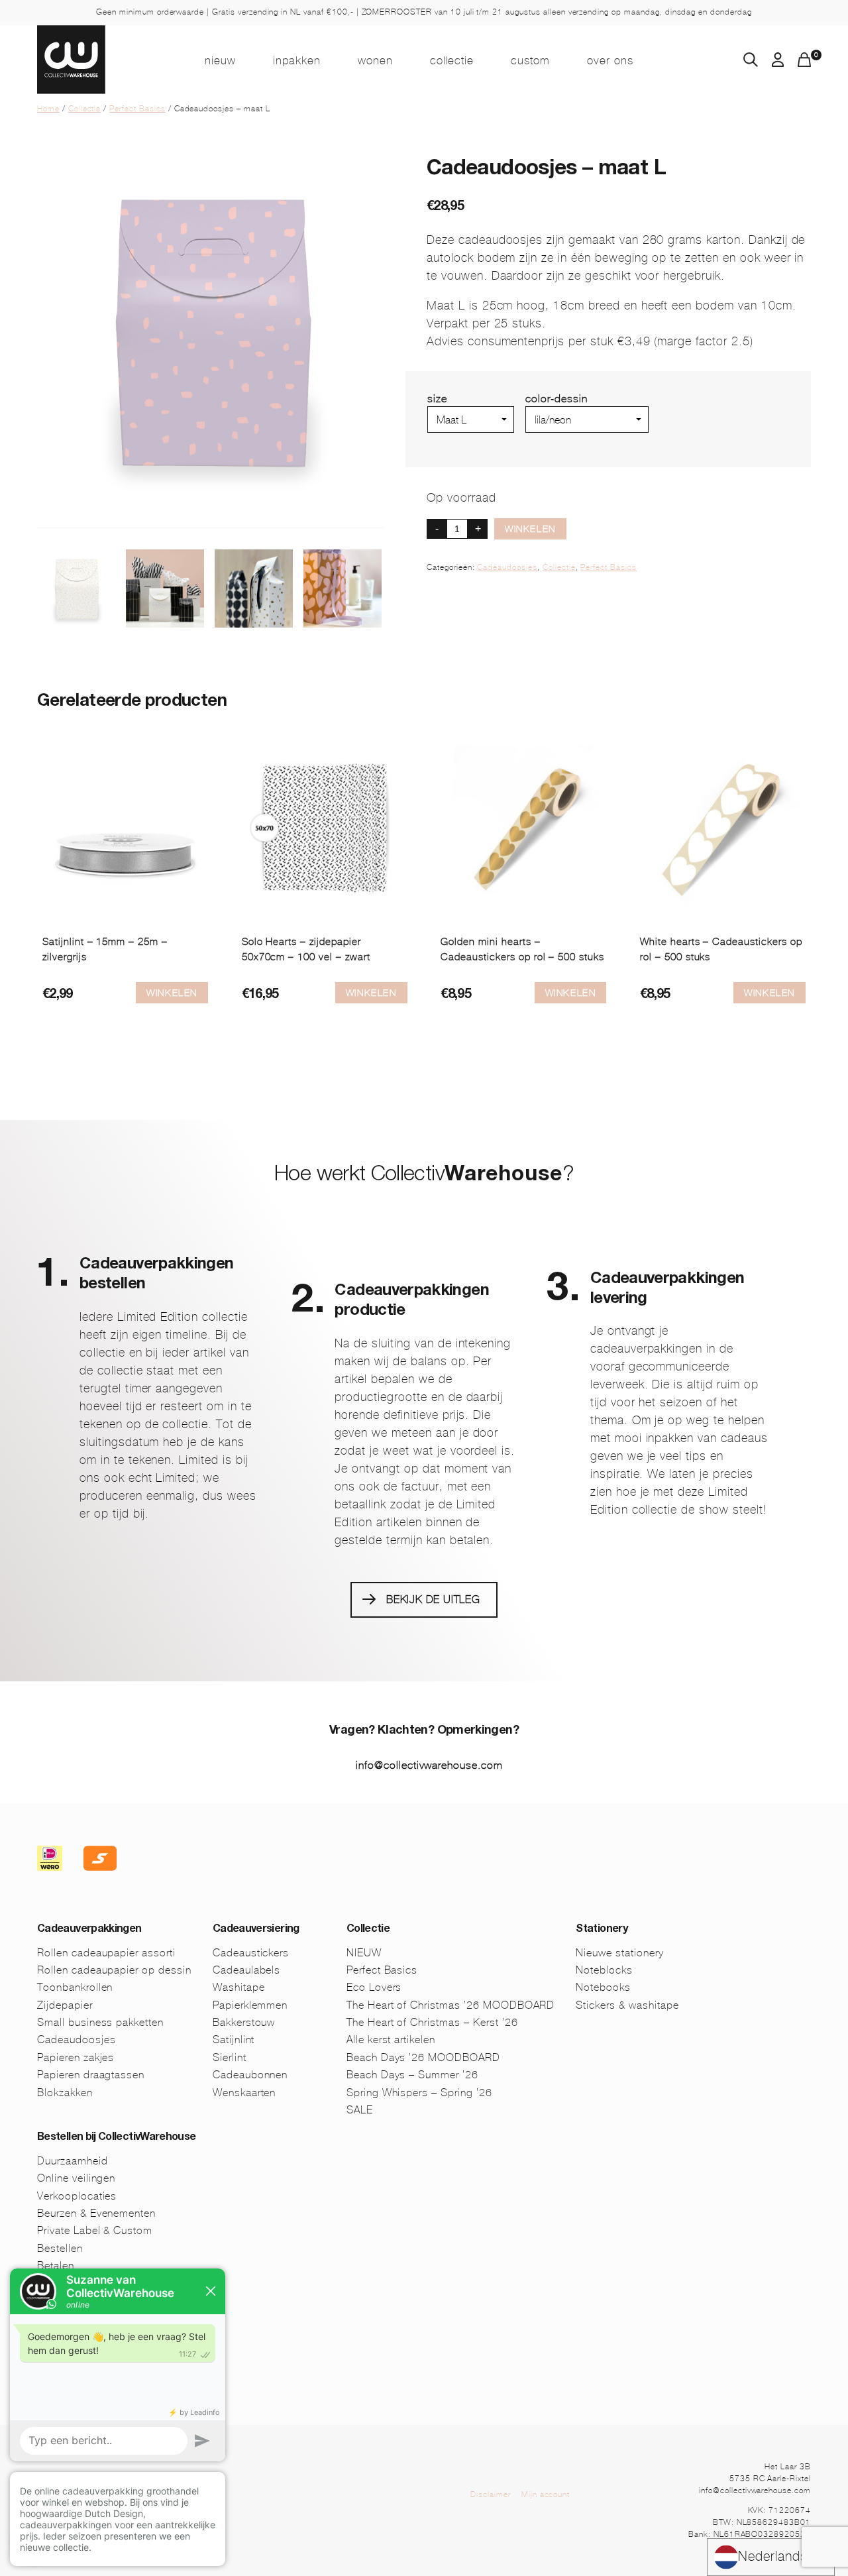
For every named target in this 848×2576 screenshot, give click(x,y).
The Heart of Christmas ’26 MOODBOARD (451, 2005)
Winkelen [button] (571, 993)
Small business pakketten (100, 2022)
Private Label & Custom (95, 2230)
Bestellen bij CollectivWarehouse (117, 2138)
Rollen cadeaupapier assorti (106, 1953)
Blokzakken (65, 2093)
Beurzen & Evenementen (96, 2213)
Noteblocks (604, 1970)
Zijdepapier (65, 2005)
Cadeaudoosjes (507, 567)
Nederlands (773, 2556)
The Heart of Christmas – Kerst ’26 (432, 2022)
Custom (530, 60)
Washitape (239, 1987)
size (437, 399)
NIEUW (220, 60)
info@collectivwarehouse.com (429, 1765)
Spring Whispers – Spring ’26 (419, 2093)
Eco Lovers (374, 1987)
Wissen (544, 438)
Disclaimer (491, 2494)
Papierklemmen (250, 2005)
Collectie (452, 60)
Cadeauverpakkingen (89, 1930)
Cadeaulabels (247, 1970)
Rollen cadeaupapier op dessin (114, 1970)
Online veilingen (76, 2178)
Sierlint (230, 2057)
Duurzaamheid (73, 2161)
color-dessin (556, 399)
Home (48, 109)
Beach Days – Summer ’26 (412, 2075)
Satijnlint (234, 2040)
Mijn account (546, 2494)
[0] (804, 63)
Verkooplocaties (77, 2196)
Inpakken (297, 60)
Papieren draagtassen (91, 2075)
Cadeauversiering (256, 1930)
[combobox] (771, 2557)
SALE (360, 2110)
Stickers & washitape (627, 2005)
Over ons (610, 60)
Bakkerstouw (244, 2022)
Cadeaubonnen (250, 2075)
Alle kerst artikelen (391, 2040)
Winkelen (530, 529)
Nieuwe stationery (619, 1953)
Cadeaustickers (251, 1953)
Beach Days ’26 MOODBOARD (423, 2057)
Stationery (602, 1930)
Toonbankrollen (75, 1987)
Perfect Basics (137, 109)
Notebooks (603, 1987)
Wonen (375, 60)
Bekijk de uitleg (433, 1599)
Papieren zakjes (76, 2057)
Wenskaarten (244, 2093)
